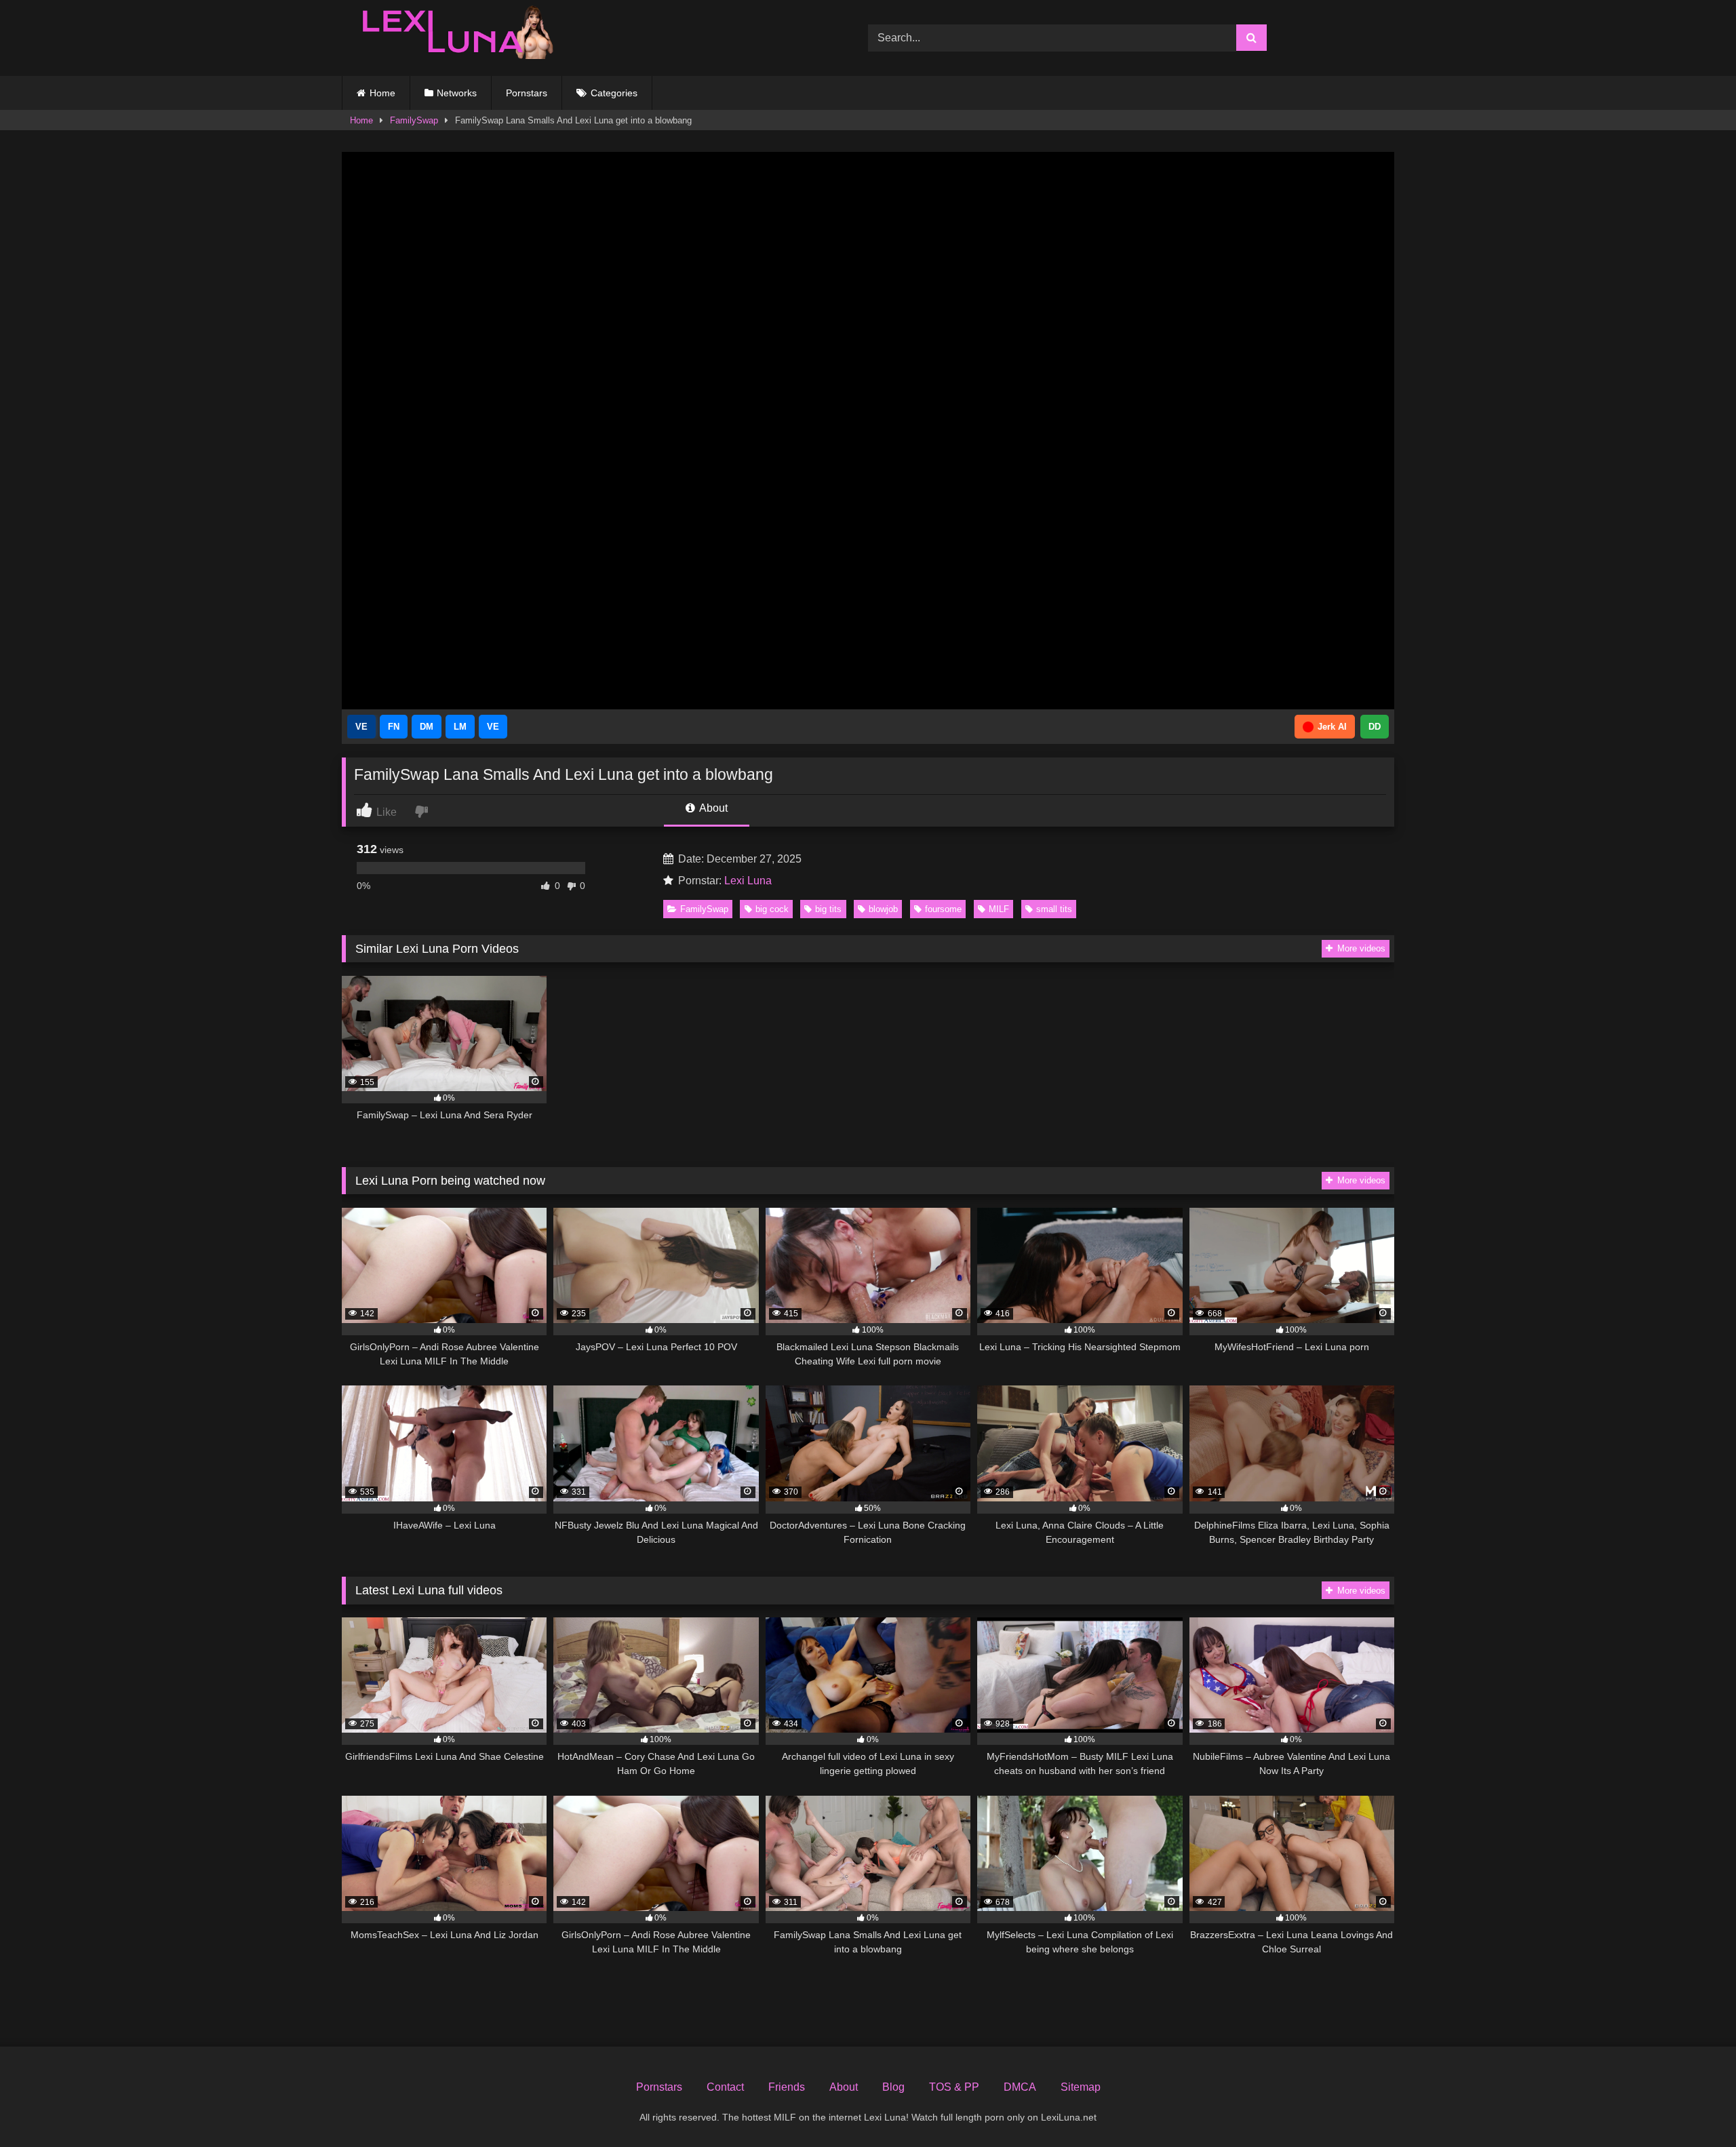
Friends (787, 2087)
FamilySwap (414, 120)
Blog (893, 2087)
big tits (828, 909)
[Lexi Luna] (450, 38)
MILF (999, 909)
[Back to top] (1694, 2107)
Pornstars (527, 93)
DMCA (1020, 2087)
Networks (457, 93)
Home (382, 93)
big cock (772, 909)
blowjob (883, 909)
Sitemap (1081, 2087)
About (712, 808)
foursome (943, 909)
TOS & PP (954, 2087)
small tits (1054, 909)
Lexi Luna (748, 881)
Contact (725, 2087)
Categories (614, 93)
